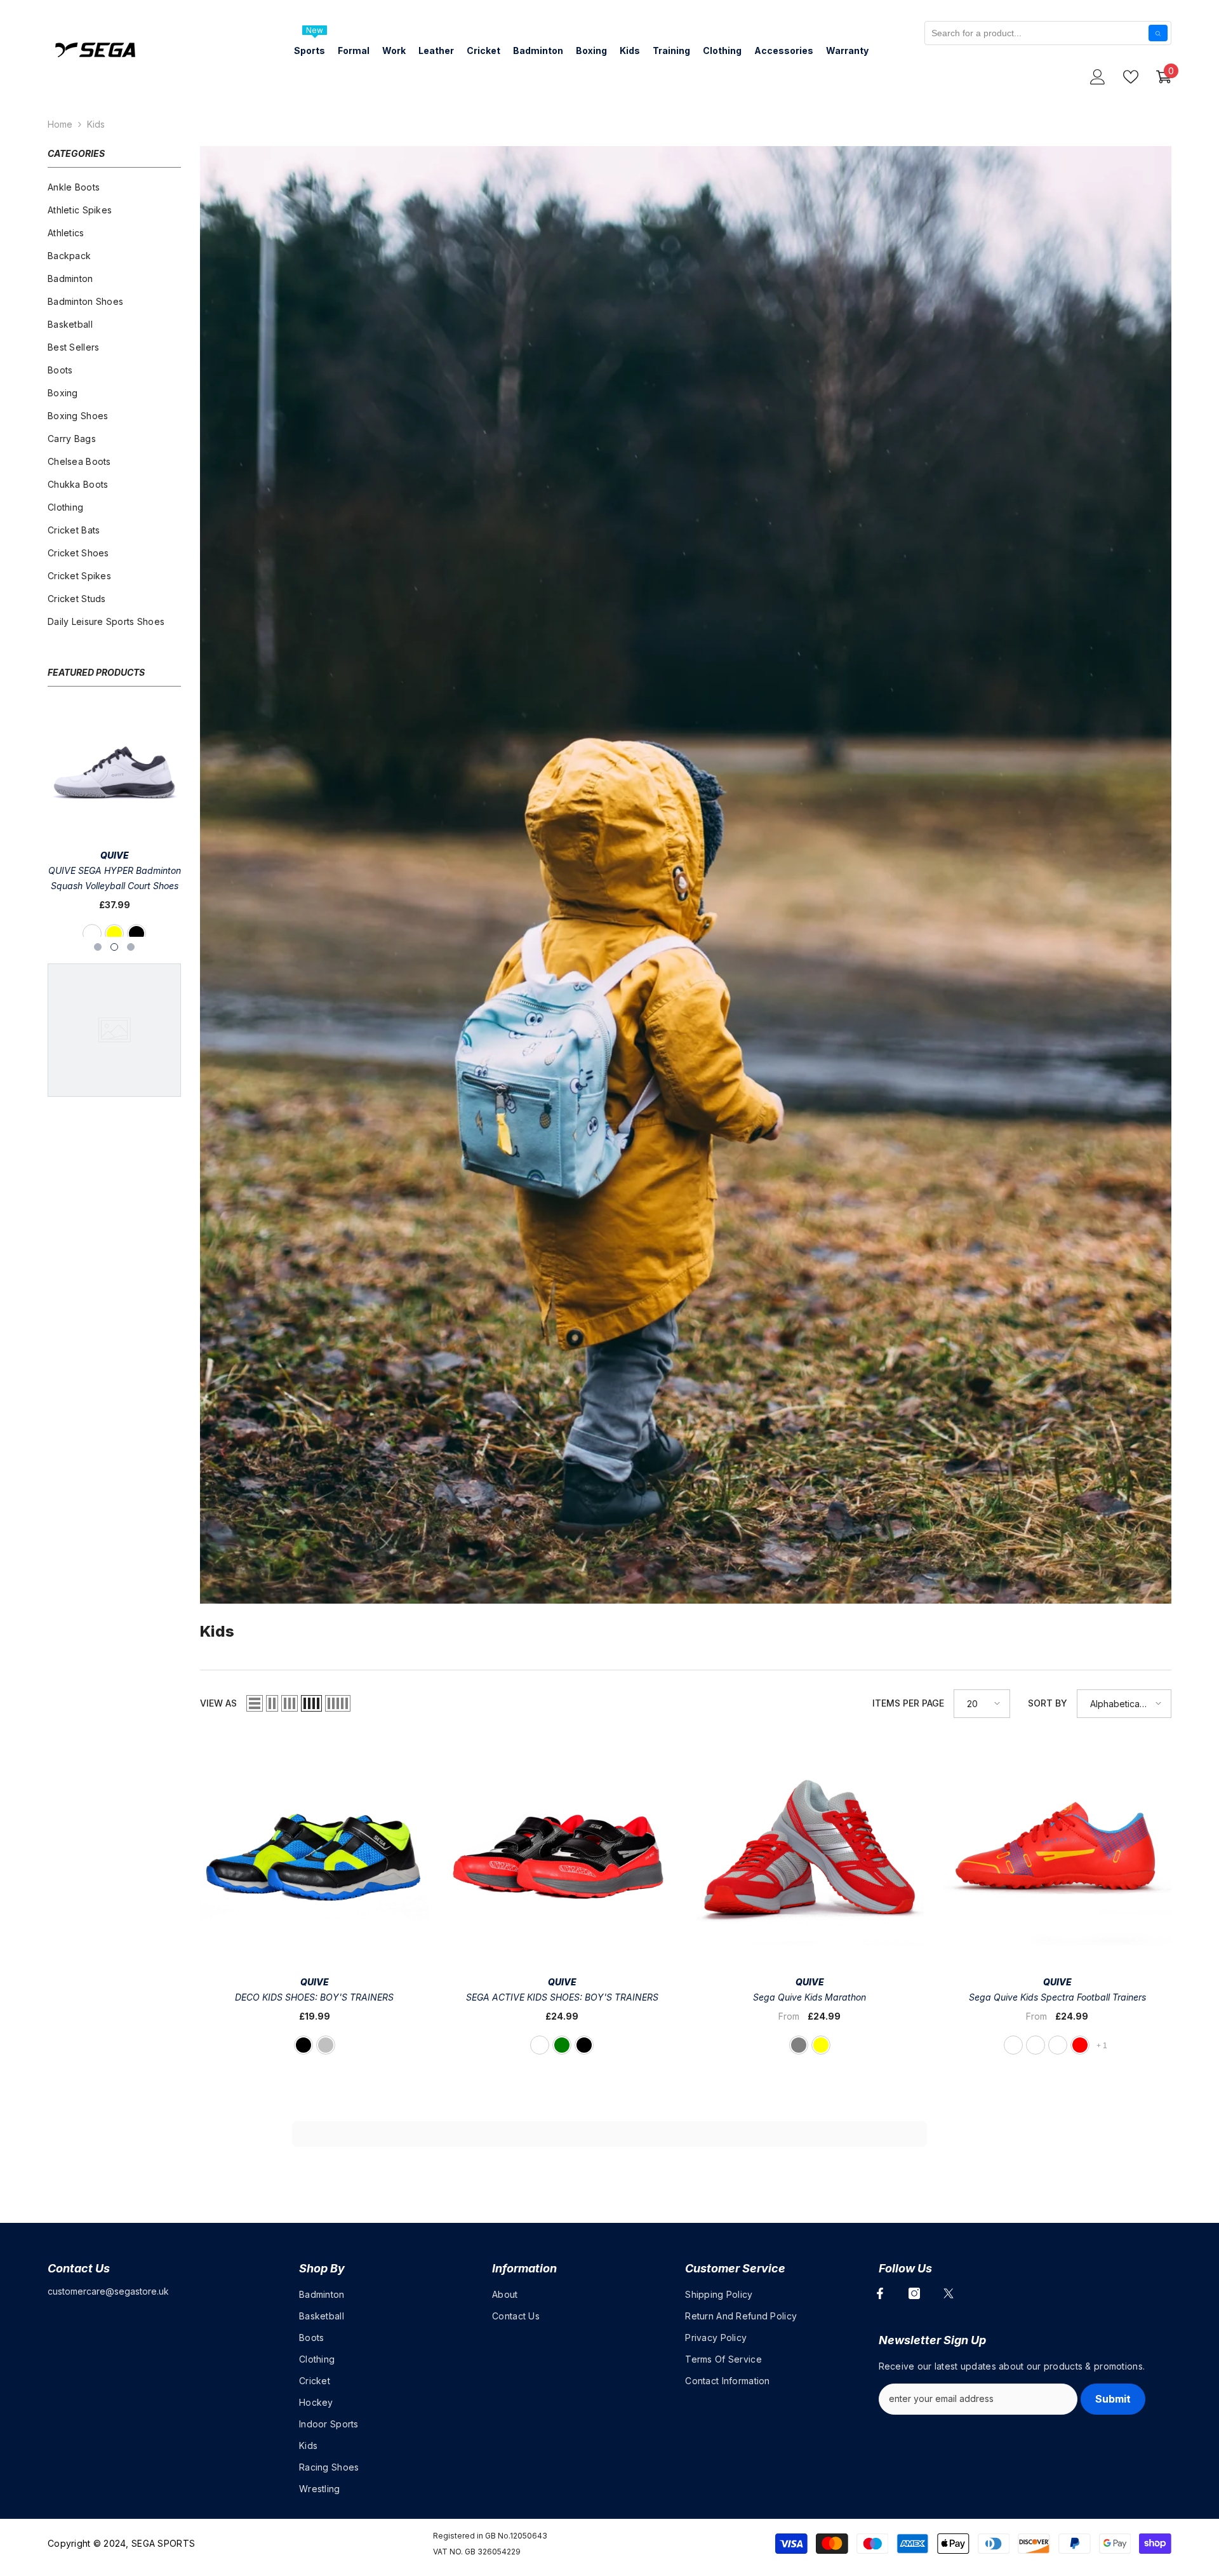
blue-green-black (303, 2045)
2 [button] (114, 947)
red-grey (799, 2045)
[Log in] (1098, 77)
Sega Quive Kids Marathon (809, 1997)
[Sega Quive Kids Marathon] (809, 1851)
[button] (255, 1703)
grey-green (562, 2045)
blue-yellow (821, 2045)
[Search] (1158, 33)
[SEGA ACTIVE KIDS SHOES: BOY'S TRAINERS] (562, 1851)
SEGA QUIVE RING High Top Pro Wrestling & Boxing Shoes (115, 878)
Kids (96, 124)
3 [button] (131, 947)
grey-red (1013, 2045)
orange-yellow (1036, 2045)
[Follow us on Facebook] (880, 2293)
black (103, 934)
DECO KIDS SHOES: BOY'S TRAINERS (314, 1997)
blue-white (540, 2045)
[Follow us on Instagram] (914, 2293)
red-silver (326, 2045)
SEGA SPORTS (163, 2543)
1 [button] (98, 947)
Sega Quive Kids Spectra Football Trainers (1057, 1997)
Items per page (908, 1703)
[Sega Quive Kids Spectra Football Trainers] (1057, 1851)
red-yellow (1058, 2045)
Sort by (1048, 1703)
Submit (1113, 2399)
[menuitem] (114, 187)
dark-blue (126, 934)
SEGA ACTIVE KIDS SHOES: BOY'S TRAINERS (562, 1997)
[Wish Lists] (1131, 77)
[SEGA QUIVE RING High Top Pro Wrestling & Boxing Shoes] (114, 772)
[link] (686, 875)
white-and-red (1080, 2045)
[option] (114, 826)
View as (218, 1703)
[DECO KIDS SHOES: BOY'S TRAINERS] (314, 1851)
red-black (584, 2045)
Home (60, 124)
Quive (115, 855)
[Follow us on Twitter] (949, 2293)
